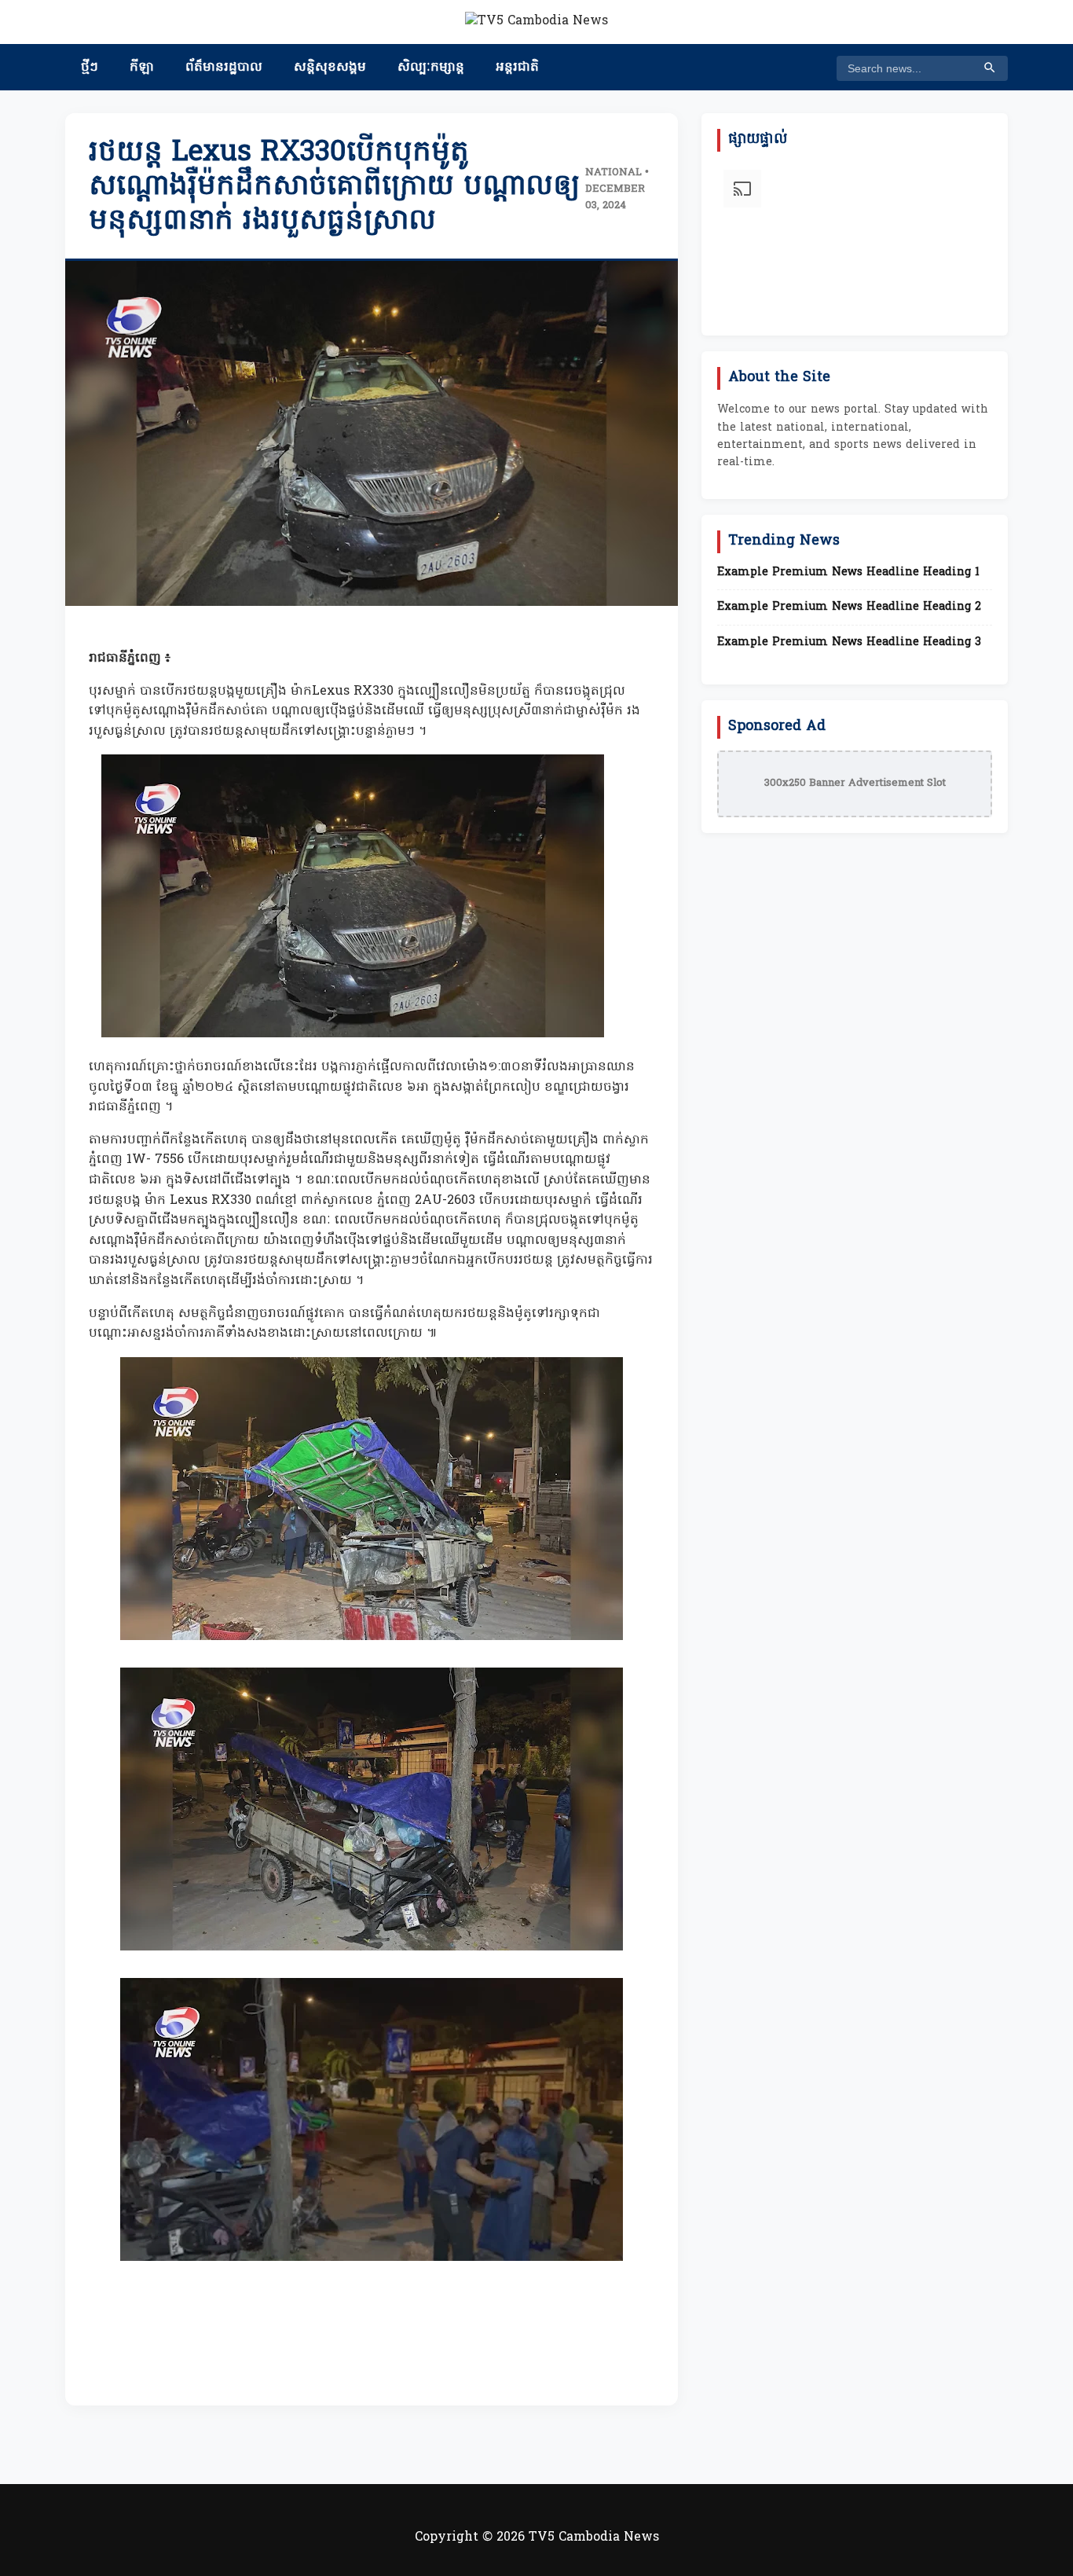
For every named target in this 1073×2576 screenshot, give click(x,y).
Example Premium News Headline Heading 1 (848, 573)
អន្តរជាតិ (517, 68)
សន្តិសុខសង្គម (330, 68)
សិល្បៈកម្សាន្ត (431, 68)
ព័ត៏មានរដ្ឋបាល (224, 68)
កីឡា (142, 68)
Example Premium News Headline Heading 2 (849, 607)
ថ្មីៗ (90, 68)
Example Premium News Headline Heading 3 (849, 643)
